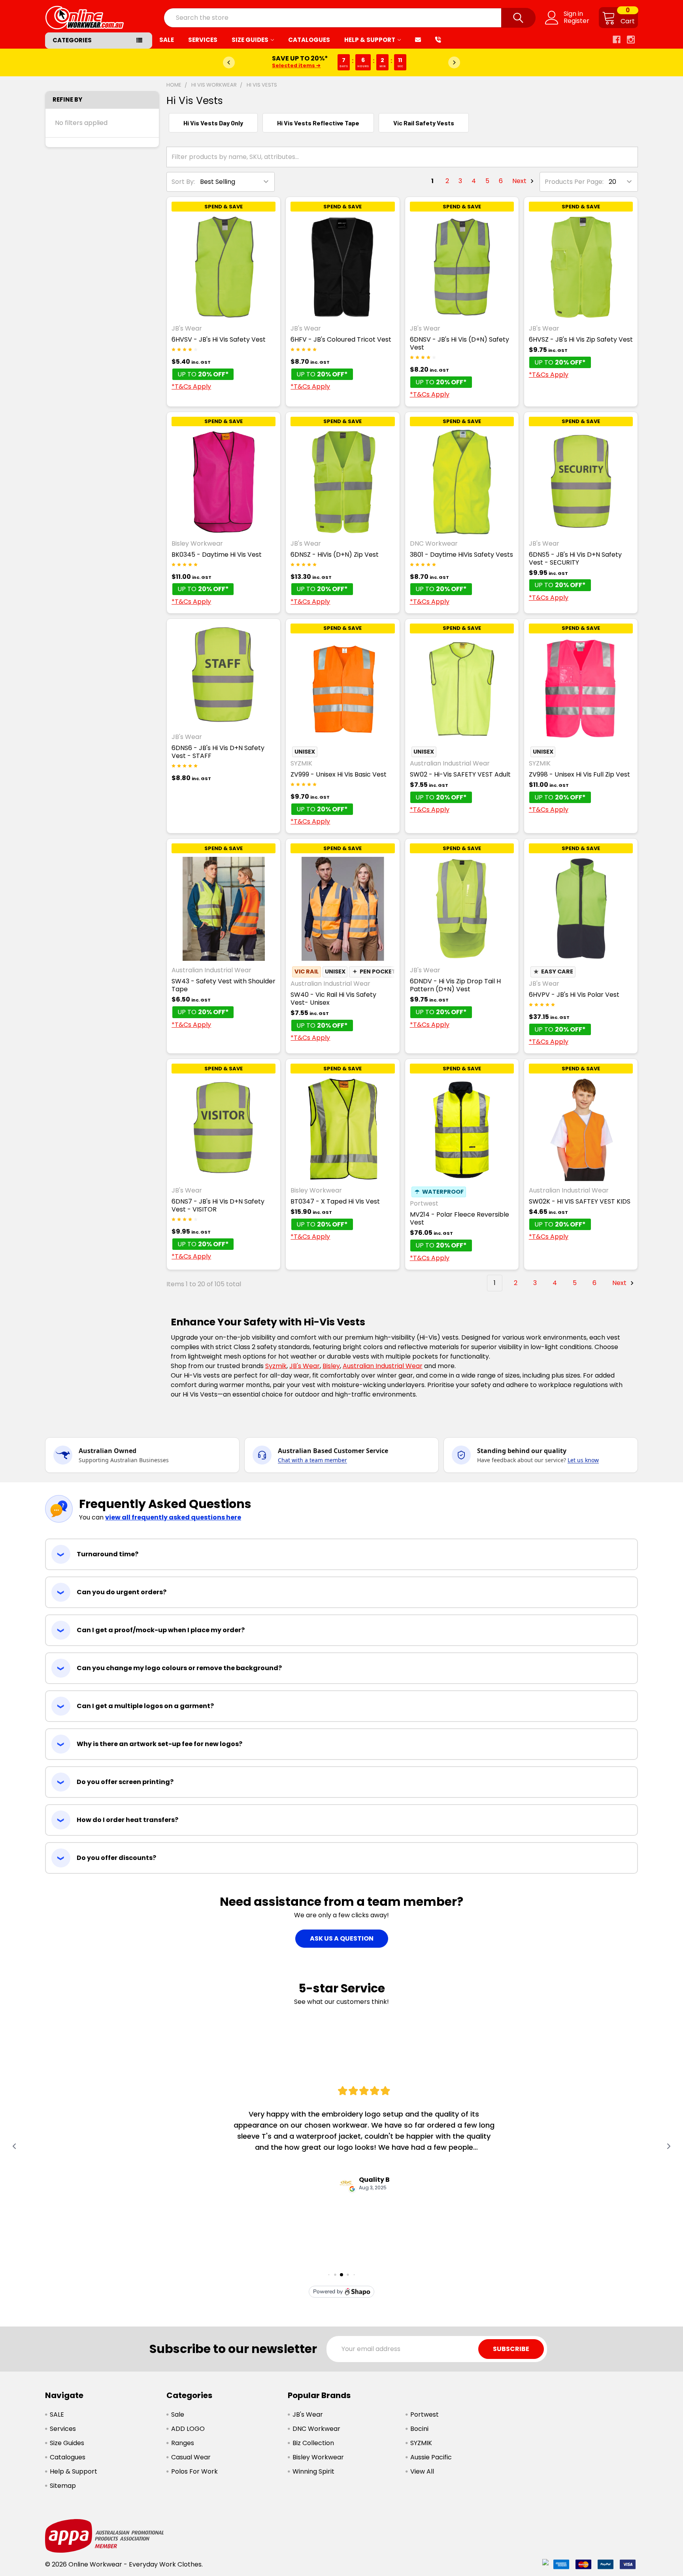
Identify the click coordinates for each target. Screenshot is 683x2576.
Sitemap (63, 2486)
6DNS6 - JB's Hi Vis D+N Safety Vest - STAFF (218, 752)
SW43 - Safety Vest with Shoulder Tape (224, 985)
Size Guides (250, 40)
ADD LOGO (188, 2429)
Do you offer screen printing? (125, 1782)
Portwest (425, 2414)
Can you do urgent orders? (122, 1592)
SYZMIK (421, 2443)
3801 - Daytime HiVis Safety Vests (461, 555)
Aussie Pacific (431, 2457)
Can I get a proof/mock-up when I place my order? (161, 1630)
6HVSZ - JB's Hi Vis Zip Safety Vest (581, 339)
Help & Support (370, 40)
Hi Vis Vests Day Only (213, 123)
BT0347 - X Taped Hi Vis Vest (335, 1201)
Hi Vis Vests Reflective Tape (318, 123)
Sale (178, 2414)
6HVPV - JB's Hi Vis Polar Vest (574, 995)
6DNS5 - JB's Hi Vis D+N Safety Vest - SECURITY (575, 558)
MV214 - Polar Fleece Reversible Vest (459, 1218)
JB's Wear (305, 1366)
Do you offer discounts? (116, 1858)
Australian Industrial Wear (383, 1366)
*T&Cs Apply (191, 386)
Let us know (583, 1460)
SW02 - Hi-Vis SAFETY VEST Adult (460, 774)
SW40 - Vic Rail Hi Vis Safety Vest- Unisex (333, 999)
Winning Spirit (313, 2471)
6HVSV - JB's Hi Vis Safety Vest (219, 339)
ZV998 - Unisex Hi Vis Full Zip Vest (579, 774)
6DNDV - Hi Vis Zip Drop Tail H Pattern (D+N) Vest (455, 985)
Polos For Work (194, 2471)
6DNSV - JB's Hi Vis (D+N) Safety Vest (459, 343)
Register (576, 21)
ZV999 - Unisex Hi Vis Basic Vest (339, 774)
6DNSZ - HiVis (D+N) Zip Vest (335, 555)
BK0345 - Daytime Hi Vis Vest (217, 555)
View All (422, 2471)
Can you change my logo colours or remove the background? (179, 1668)
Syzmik (276, 1366)
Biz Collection (313, 2443)
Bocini (419, 2429)
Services (203, 40)
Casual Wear (191, 2457)
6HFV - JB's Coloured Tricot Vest (341, 339)
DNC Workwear (316, 2429)
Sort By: (183, 182)
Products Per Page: (574, 182)
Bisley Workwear (318, 2457)
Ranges (183, 2443)
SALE (167, 40)
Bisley (331, 1366)
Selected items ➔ (296, 65)
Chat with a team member (312, 1460)
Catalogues (309, 40)
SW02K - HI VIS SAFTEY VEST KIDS (580, 1201)
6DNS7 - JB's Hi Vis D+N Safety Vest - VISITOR (218, 1205)
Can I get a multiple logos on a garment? (145, 1706)
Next (520, 181)
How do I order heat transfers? (127, 1820)
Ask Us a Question (342, 1938)
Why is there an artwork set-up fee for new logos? (159, 1744)
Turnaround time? (108, 1554)
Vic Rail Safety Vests (424, 123)
